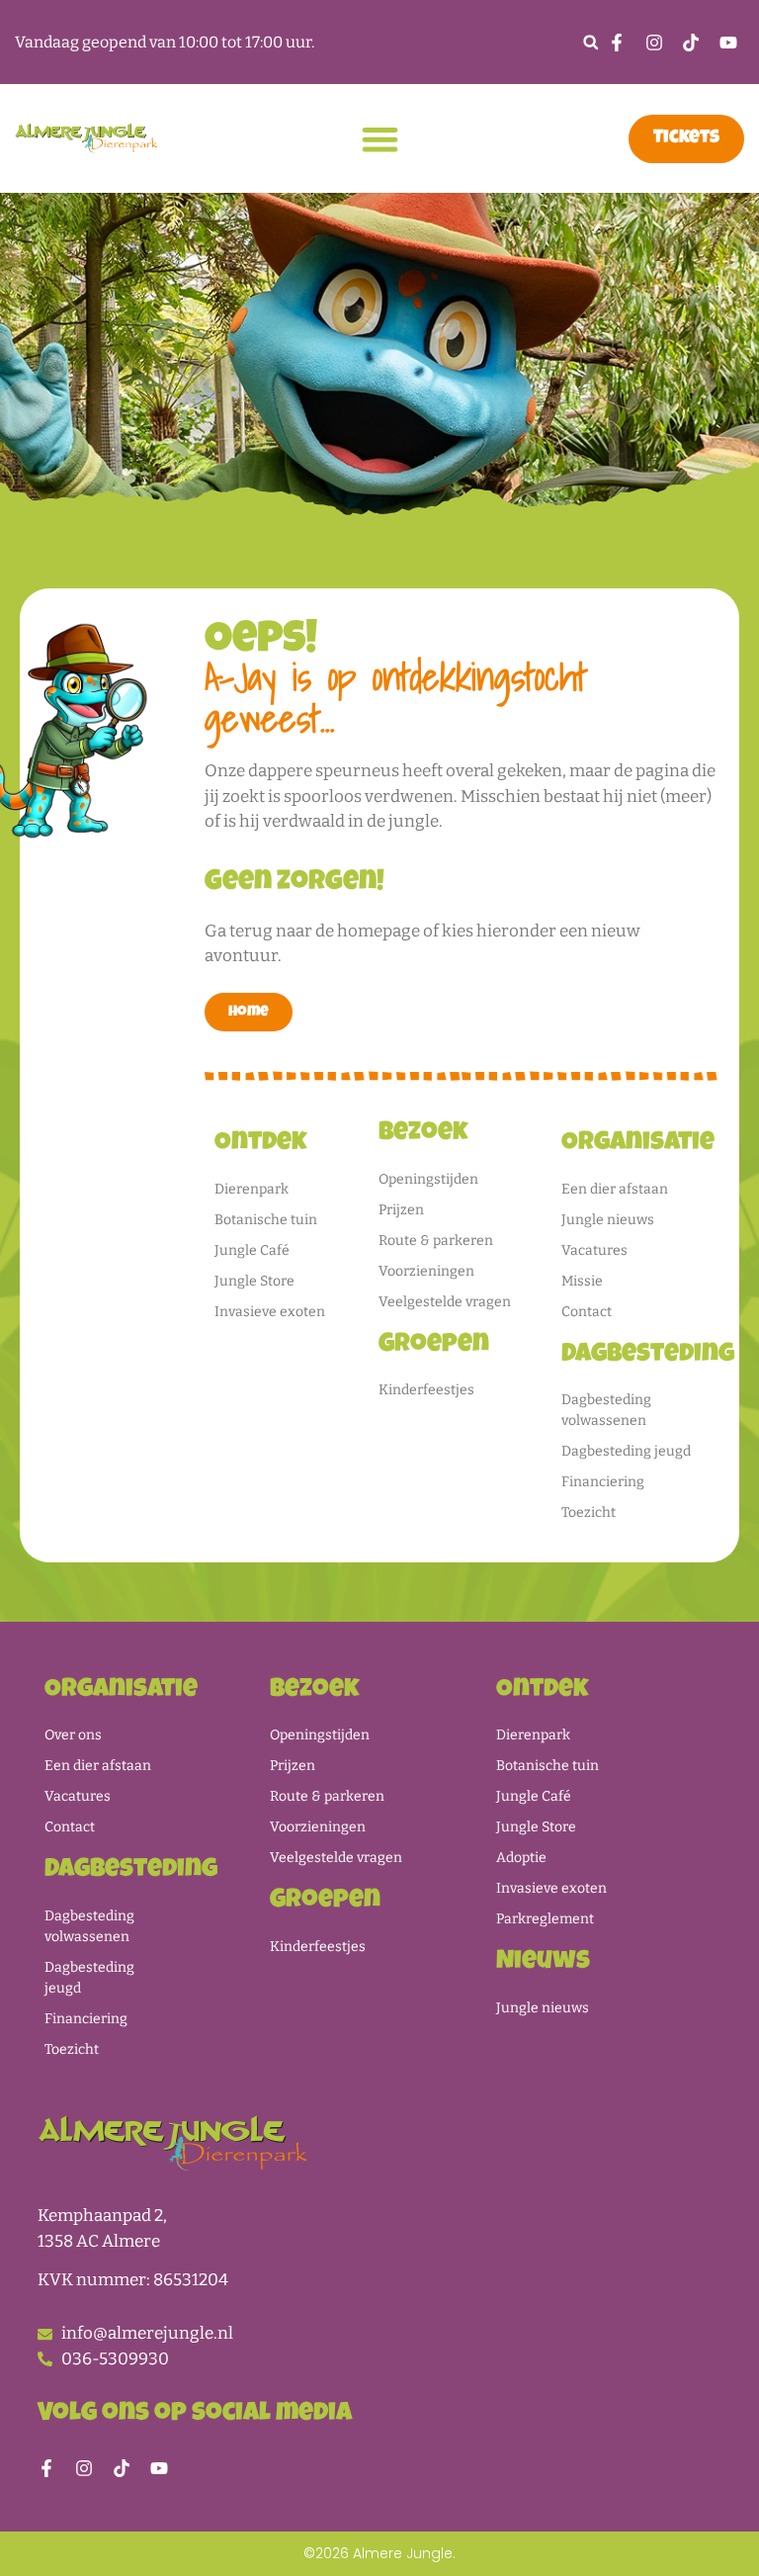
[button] (590, 42)
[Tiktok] (122, 2468)
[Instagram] (84, 2468)
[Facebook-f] (46, 2468)
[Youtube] (159, 2468)
